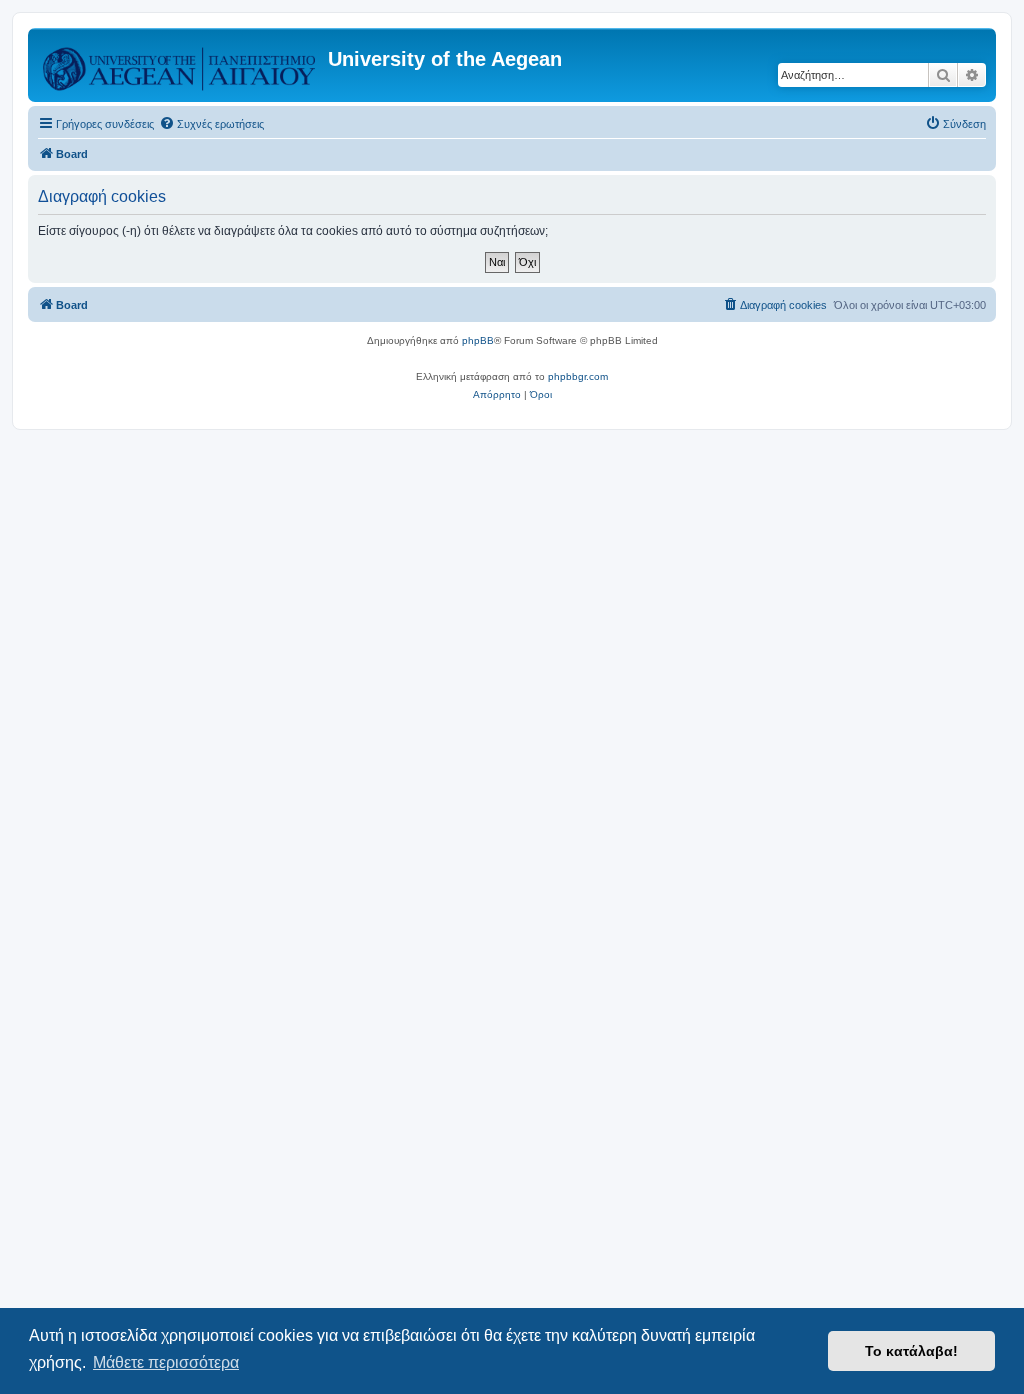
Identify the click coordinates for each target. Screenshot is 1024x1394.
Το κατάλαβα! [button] (911, 1351)
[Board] (180, 65)
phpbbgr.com (578, 376)
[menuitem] (211, 124)
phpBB (478, 340)
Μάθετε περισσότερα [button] (166, 1362)
